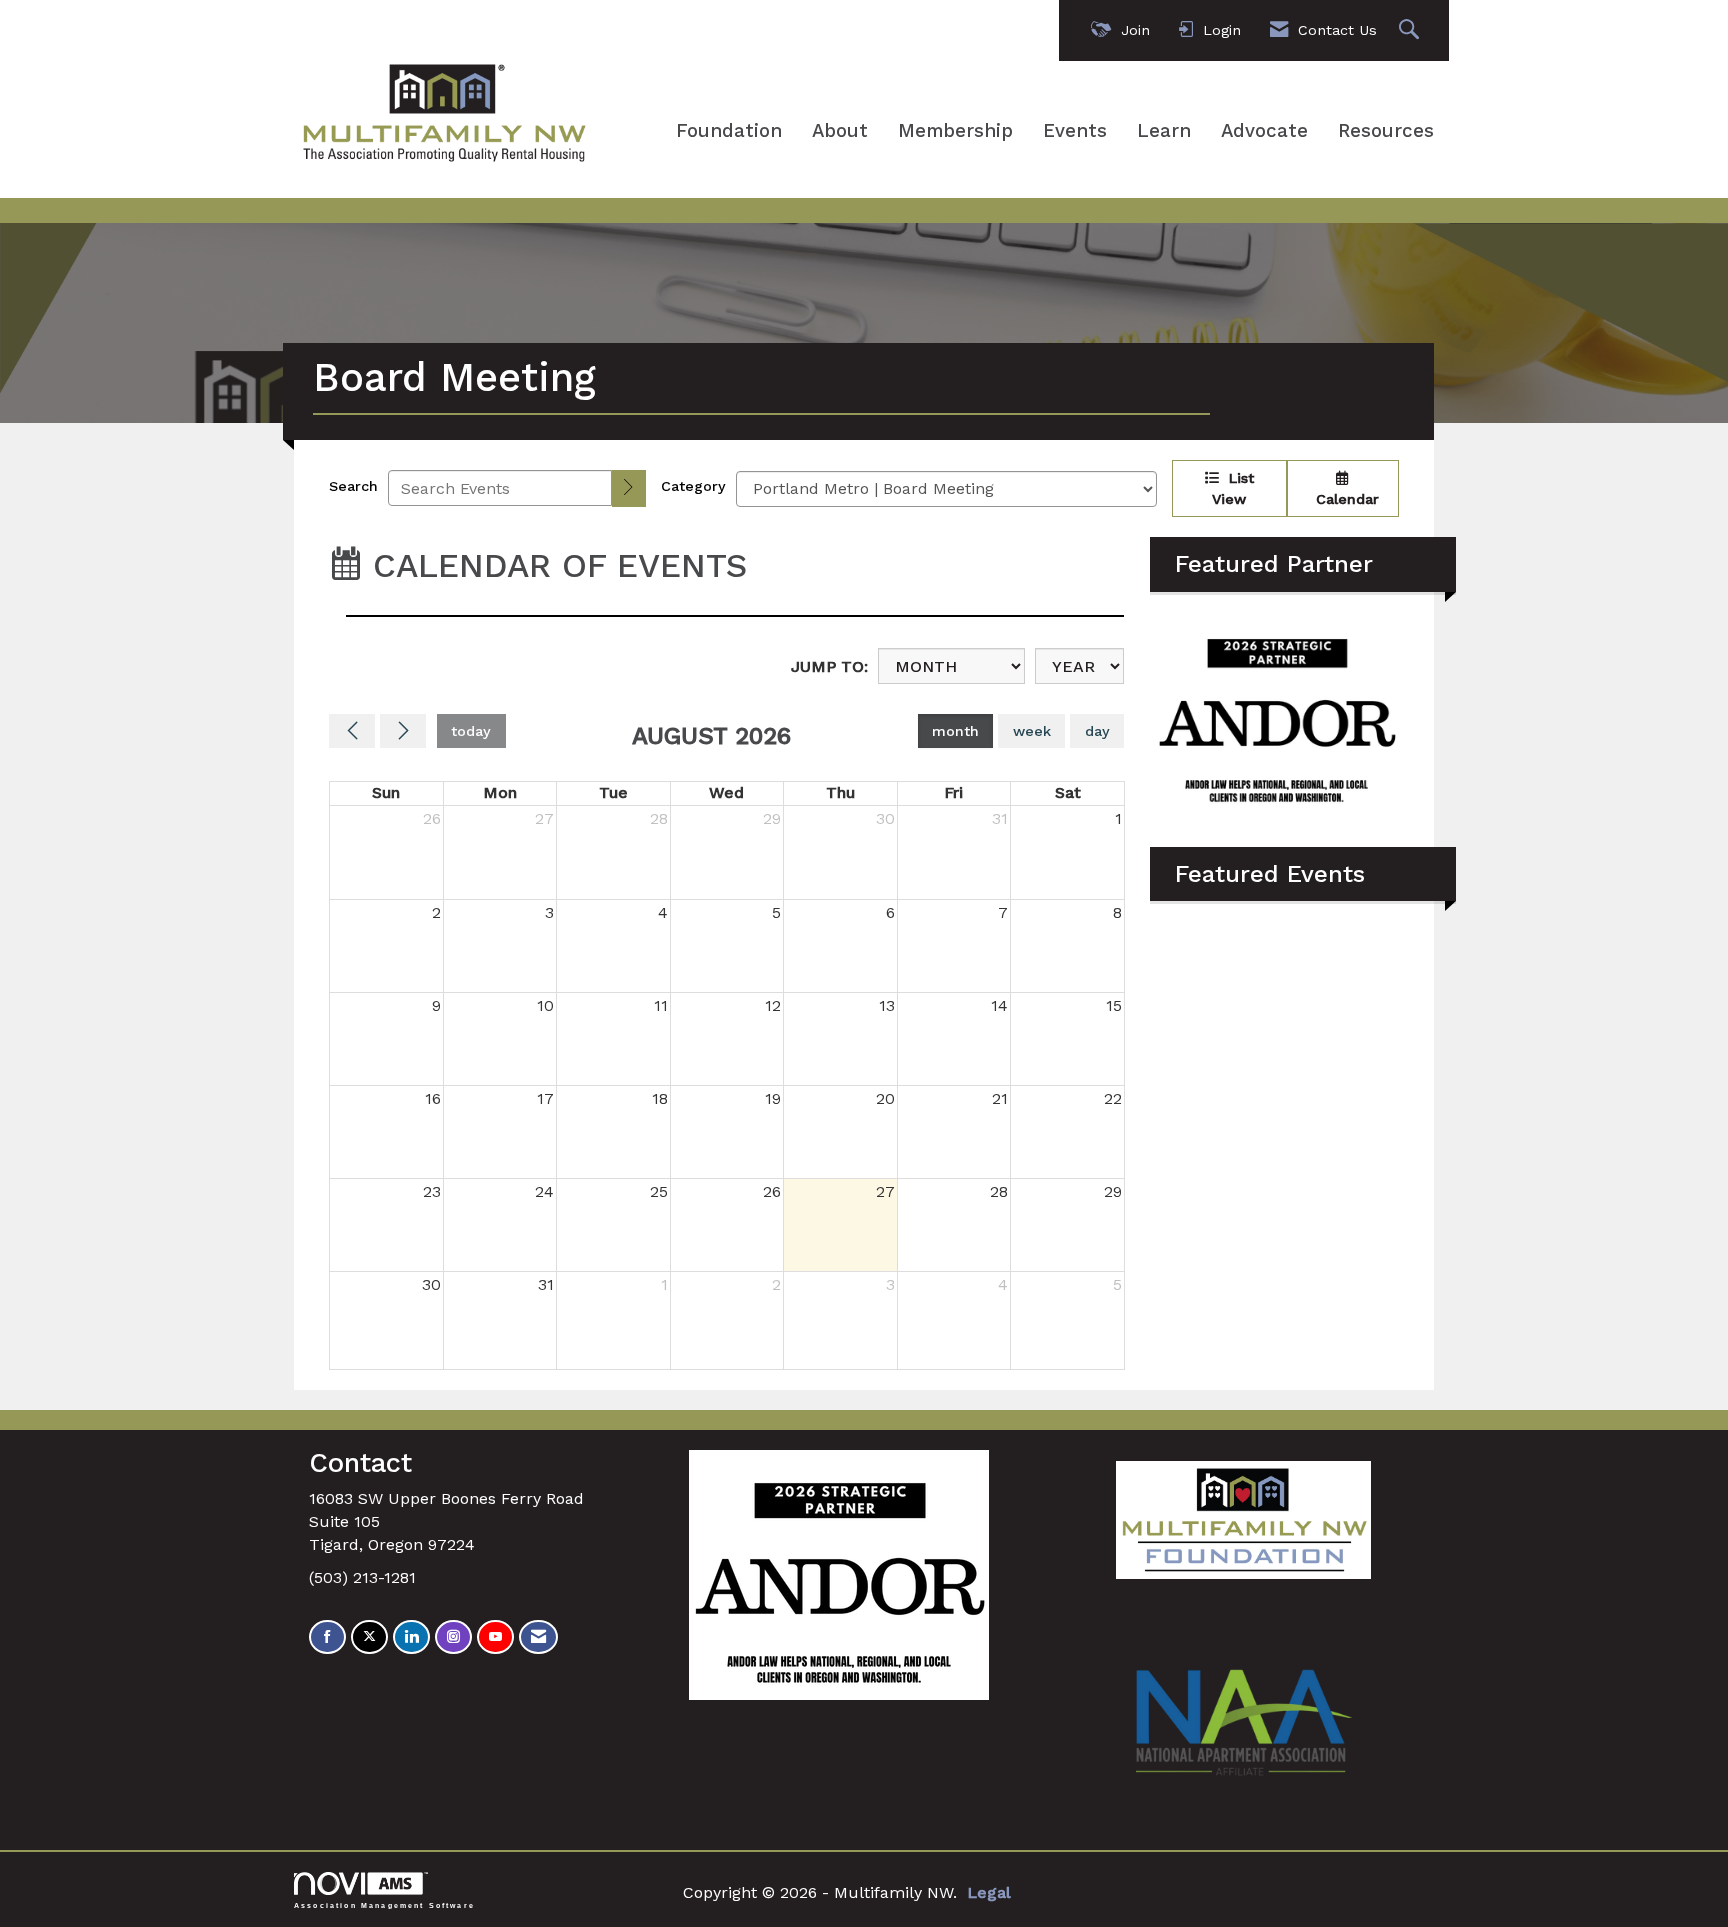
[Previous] (352, 731)
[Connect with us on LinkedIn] (411, 1637)
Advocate (1264, 131)
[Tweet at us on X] (369, 1637)
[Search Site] (1411, 30)
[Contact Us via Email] (538, 1637)
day (1097, 731)
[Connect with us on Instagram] (453, 1637)
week (1032, 731)
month (955, 731)
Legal (989, 1892)
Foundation (729, 131)
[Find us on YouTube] (495, 1637)
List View (1233, 488)
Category (693, 486)
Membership (955, 131)
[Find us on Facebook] (327, 1637)
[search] (629, 488)
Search (353, 486)
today (471, 731)
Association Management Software (384, 1905)
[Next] (403, 731)
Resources (1386, 131)
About (840, 131)
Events (1075, 131)
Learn (1164, 131)
